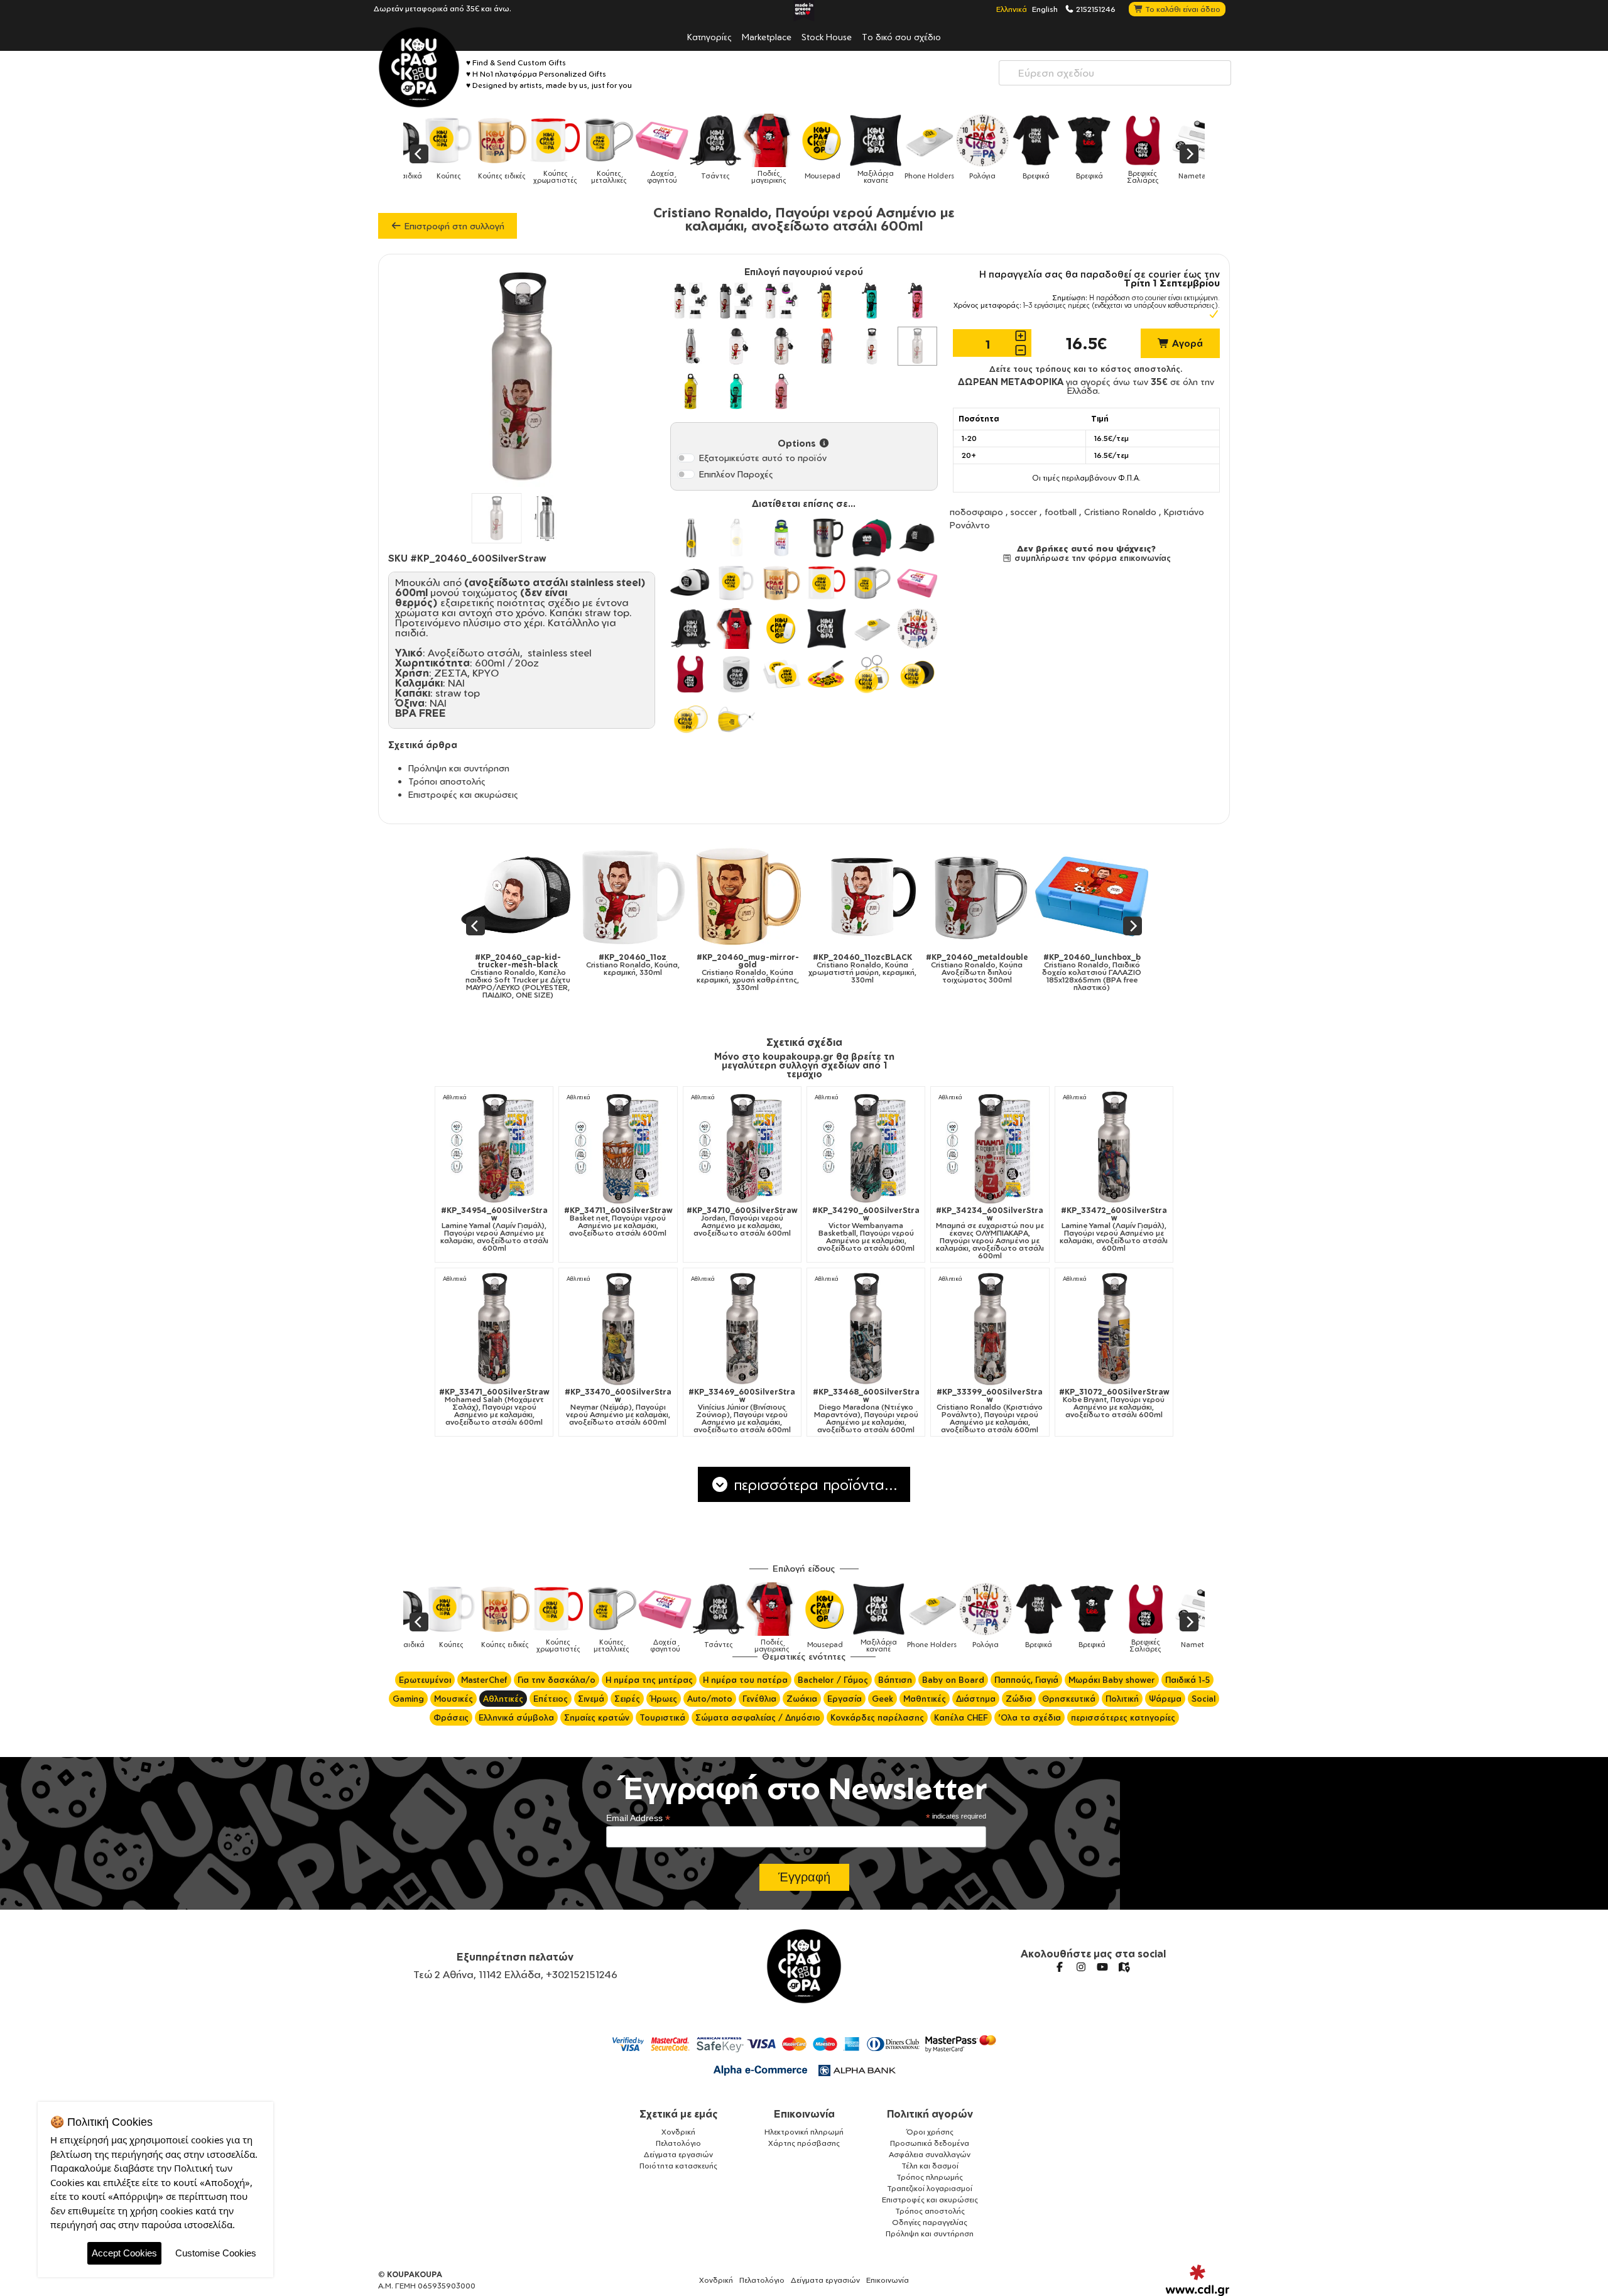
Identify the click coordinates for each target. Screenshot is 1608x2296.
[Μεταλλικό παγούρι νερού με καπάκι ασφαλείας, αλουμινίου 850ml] (690, 301)
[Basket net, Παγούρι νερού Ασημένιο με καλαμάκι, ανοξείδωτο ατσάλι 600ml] (618, 1147)
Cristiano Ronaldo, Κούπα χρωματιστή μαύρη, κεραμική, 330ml (747, 969)
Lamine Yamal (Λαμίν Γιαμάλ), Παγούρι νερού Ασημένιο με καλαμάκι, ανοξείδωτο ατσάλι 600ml (494, 1229)
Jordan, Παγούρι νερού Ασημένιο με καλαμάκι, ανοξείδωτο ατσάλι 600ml (742, 1222)
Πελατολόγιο (678, 2143)
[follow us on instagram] (1081, 1967)
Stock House (827, 36)
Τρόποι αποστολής (447, 781)
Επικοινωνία (804, 2114)
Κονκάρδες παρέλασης (877, 1717)
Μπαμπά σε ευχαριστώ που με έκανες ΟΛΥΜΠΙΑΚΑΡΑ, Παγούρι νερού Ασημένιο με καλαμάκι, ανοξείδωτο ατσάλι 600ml (990, 1233)
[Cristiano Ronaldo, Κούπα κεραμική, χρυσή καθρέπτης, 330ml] (633, 896)
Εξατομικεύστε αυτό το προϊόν (763, 458)
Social (1203, 1699)
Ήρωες (664, 1699)
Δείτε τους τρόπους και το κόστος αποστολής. (1086, 369)
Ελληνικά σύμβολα (516, 1717)
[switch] (686, 458)
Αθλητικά (455, 1097)
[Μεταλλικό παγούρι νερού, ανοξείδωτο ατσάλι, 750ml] (690, 346)
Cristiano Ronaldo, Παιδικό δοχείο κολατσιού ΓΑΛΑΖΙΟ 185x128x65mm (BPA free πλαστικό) (977, 972)
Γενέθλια (759, 1699)
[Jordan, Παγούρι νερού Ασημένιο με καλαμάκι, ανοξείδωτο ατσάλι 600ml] (742, 1147)
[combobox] (1115, 73)
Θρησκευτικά (1069, 1699)
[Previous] (419, 154)
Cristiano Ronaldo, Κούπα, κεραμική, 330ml (518, 965)
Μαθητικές (925, 1699)
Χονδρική (678, 2132)
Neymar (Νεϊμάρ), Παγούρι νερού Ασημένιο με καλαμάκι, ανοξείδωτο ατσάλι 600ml (618, 1407)
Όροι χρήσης (930, 2132)
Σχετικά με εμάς (679, 2114)
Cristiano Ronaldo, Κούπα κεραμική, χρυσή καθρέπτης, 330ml (633, 972)
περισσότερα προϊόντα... (813, 1484)
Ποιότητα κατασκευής (678, 2166)
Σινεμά (591, 1699)
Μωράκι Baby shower (1112, 1680)
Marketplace (767, 36)
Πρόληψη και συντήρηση (459, 768)
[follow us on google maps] (1124, 1967)
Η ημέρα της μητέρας (649, 1680)
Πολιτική (1122, 1699)
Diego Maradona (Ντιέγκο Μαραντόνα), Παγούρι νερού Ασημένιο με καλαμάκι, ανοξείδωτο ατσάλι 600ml (866, 1411)
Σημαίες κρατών (597, 1717)
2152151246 (1095, 9)
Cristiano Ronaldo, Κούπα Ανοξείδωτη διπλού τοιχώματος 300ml (862, 969)
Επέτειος (551, 1699)
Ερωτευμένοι (425, 1680)
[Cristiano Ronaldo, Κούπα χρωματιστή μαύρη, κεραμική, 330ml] (748, 896)
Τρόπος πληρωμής (930, 2177)
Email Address (638, 1818)
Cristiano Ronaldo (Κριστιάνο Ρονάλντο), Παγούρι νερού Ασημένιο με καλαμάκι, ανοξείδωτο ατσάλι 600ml (990, 1411)
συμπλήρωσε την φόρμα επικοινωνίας (1091, 558)
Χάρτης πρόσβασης (804, 2143)
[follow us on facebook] (1060, 1967)
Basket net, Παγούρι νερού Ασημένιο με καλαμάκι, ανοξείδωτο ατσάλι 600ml (618, 1222)
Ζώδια (1019, 1699)
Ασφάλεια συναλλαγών (930, 2154)
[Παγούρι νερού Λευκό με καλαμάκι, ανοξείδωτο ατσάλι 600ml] (872, 346)
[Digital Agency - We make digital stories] (1198, 2280)
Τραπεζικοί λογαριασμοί (930, 2188)
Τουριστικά (662, 1717)
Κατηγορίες (709, 36)
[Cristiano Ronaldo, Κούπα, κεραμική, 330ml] (519, 896)
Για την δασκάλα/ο (557, 1680)
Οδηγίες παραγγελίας (930, 2222)
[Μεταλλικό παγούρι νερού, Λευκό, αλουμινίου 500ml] (736, 346)
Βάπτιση (895, 1680)
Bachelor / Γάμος (833, 1680)
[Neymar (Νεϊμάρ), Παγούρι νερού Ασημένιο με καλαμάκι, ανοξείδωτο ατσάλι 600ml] (618, 1329)
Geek (883, 1699)
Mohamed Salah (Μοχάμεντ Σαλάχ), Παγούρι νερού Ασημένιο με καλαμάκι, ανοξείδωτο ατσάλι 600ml (494, 1407)
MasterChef (484, 1680)
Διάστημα (976, 1699)
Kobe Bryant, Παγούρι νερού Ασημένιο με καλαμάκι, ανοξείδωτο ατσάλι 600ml (1114, 1403)
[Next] (1189, 154)
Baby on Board (953, 1680)
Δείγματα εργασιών (678, 2154)
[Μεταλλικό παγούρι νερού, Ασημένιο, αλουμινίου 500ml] (781, 346)
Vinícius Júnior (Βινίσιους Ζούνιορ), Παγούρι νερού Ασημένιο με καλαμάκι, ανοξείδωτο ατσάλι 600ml (742, 1411)
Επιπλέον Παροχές (736, 474)
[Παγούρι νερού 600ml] (690, 391)
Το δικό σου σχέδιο (901, 36)
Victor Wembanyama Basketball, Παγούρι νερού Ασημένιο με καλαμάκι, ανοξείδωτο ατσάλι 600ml (866, 1229)
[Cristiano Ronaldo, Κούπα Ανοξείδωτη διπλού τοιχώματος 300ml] (863, 896)
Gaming (408, 1699)
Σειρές (627, 1699)
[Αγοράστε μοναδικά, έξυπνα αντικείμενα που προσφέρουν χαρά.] (419, 67)
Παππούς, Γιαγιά (1026, 1680)
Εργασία (845, 1699)
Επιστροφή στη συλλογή (453, 226)
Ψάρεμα (1165, 1699)
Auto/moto (710, 1699)
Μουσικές (454, 1699)
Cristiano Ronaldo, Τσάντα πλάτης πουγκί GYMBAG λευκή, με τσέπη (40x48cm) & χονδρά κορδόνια (1092, 976)
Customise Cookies (216, 2253)
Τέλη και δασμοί (930, 2166)
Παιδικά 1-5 (1187, 1680)
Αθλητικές (503, 1699)
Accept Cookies (124, 2253)
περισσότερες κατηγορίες (1123, 1717)
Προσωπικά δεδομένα (930, 2143)
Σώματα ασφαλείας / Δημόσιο (758, 1717)
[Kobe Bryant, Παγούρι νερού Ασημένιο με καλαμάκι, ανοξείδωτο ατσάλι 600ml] (1114, 1329)
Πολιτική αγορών (930, 2114)
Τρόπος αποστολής (930, 2211)
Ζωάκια (802, 1699)
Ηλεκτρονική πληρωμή (804, 2132)
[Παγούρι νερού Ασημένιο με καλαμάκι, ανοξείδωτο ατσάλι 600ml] (917, 346)
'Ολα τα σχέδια (1029, 1717)
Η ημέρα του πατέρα (745, 1680)
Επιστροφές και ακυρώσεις (463, 794)
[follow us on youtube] (1102, 1967)
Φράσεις (451, 1717)
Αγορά (1186, 343)
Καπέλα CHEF (961, 1717)
